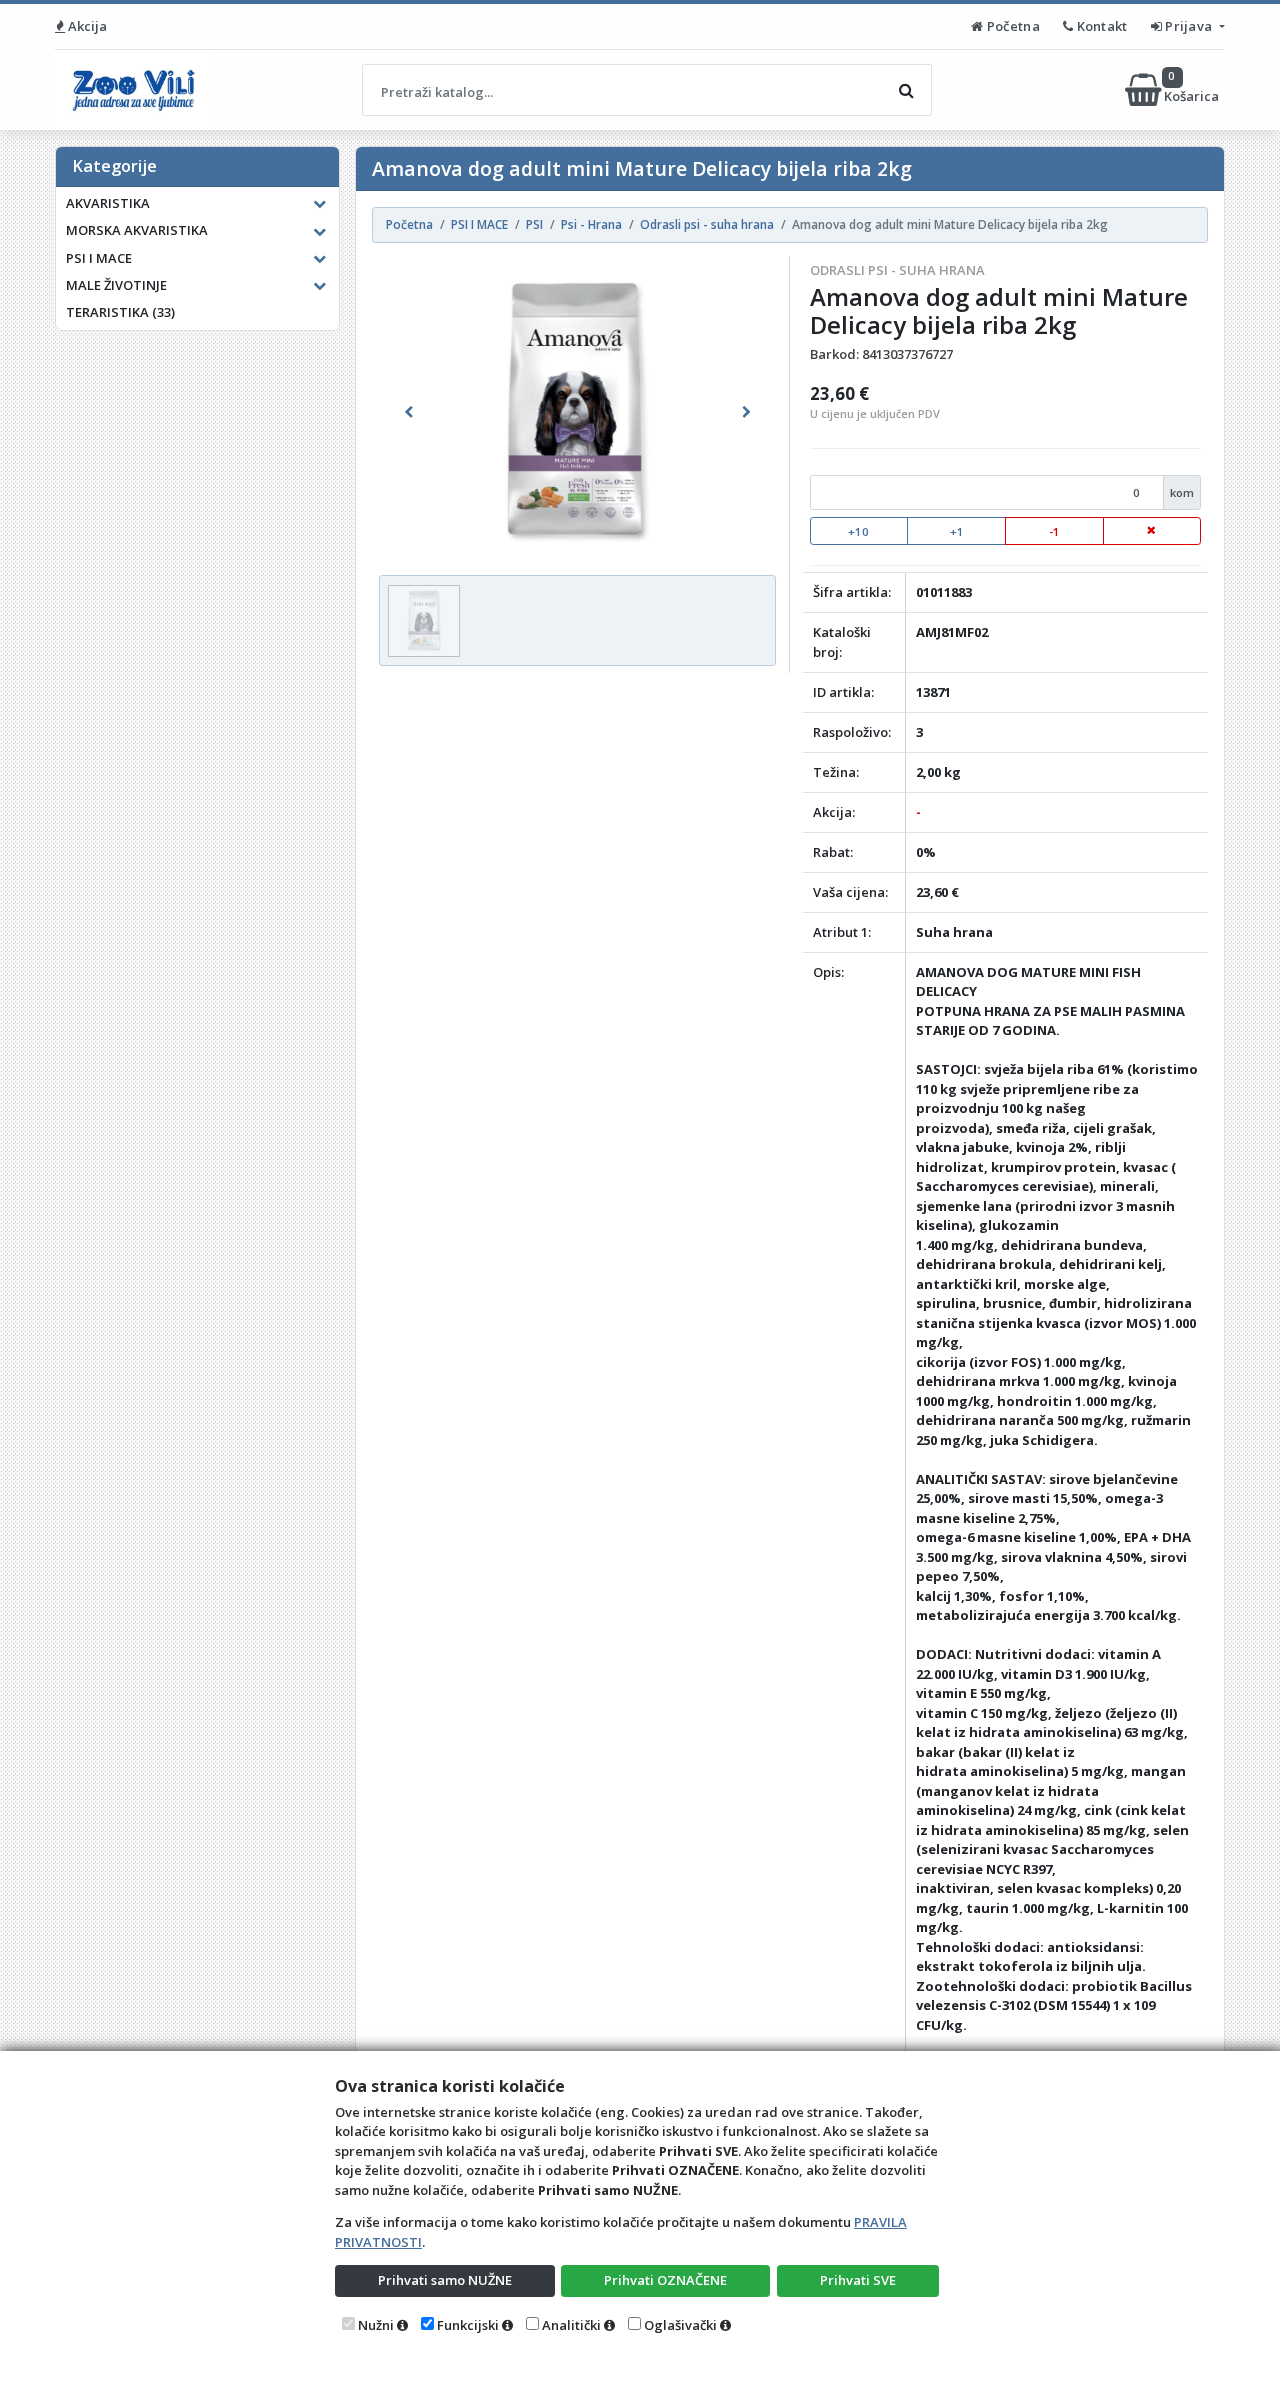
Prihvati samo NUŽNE (445, 2280)
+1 (957, 531)
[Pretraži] (906, 90)
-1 (1054, 531)
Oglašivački (680, 2325)
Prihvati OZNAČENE (665, 2280)
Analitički (571, 2325)
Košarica (1193, 89)
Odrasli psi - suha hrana (897, 270)
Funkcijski (468, 2325)
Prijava (1189, 26)
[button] (409, 412)
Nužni (376, 2325)
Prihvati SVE (858, 2280)
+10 (858, 531)
